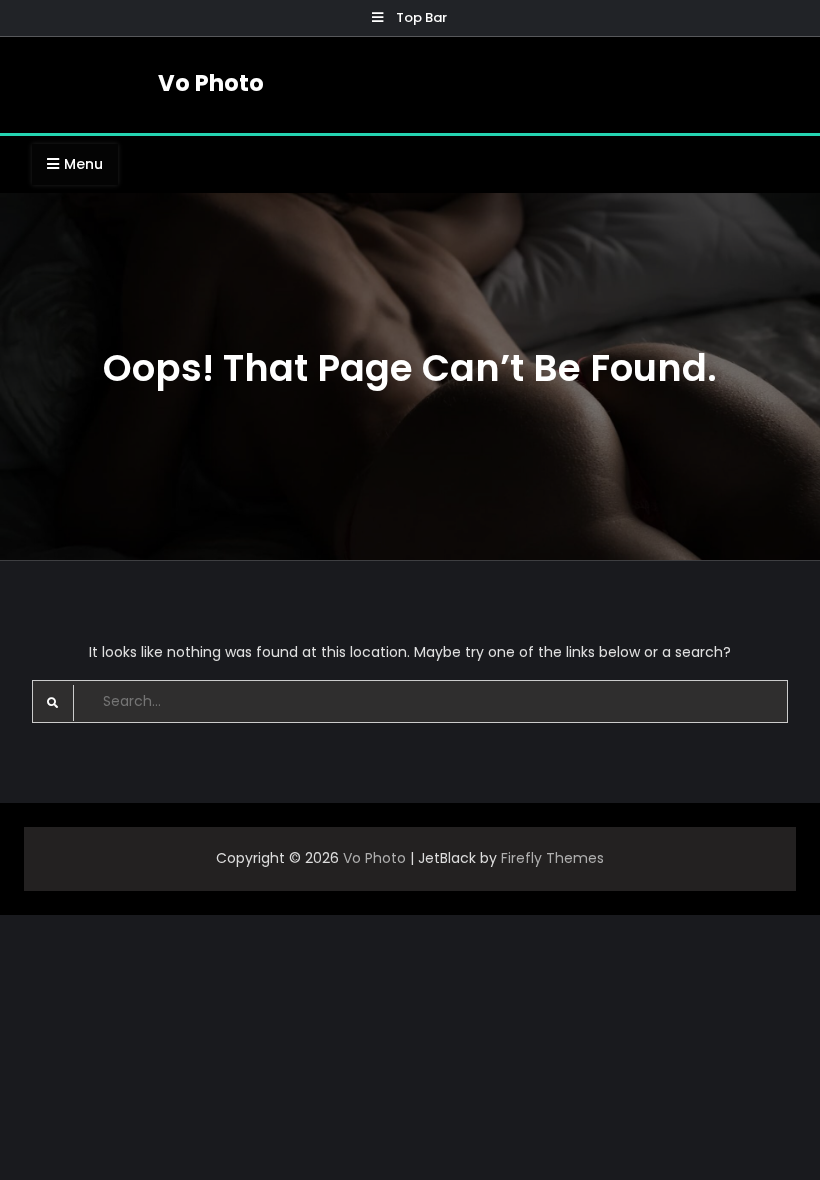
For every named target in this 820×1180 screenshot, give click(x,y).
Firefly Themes (552, 858)
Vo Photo (211, 83)
